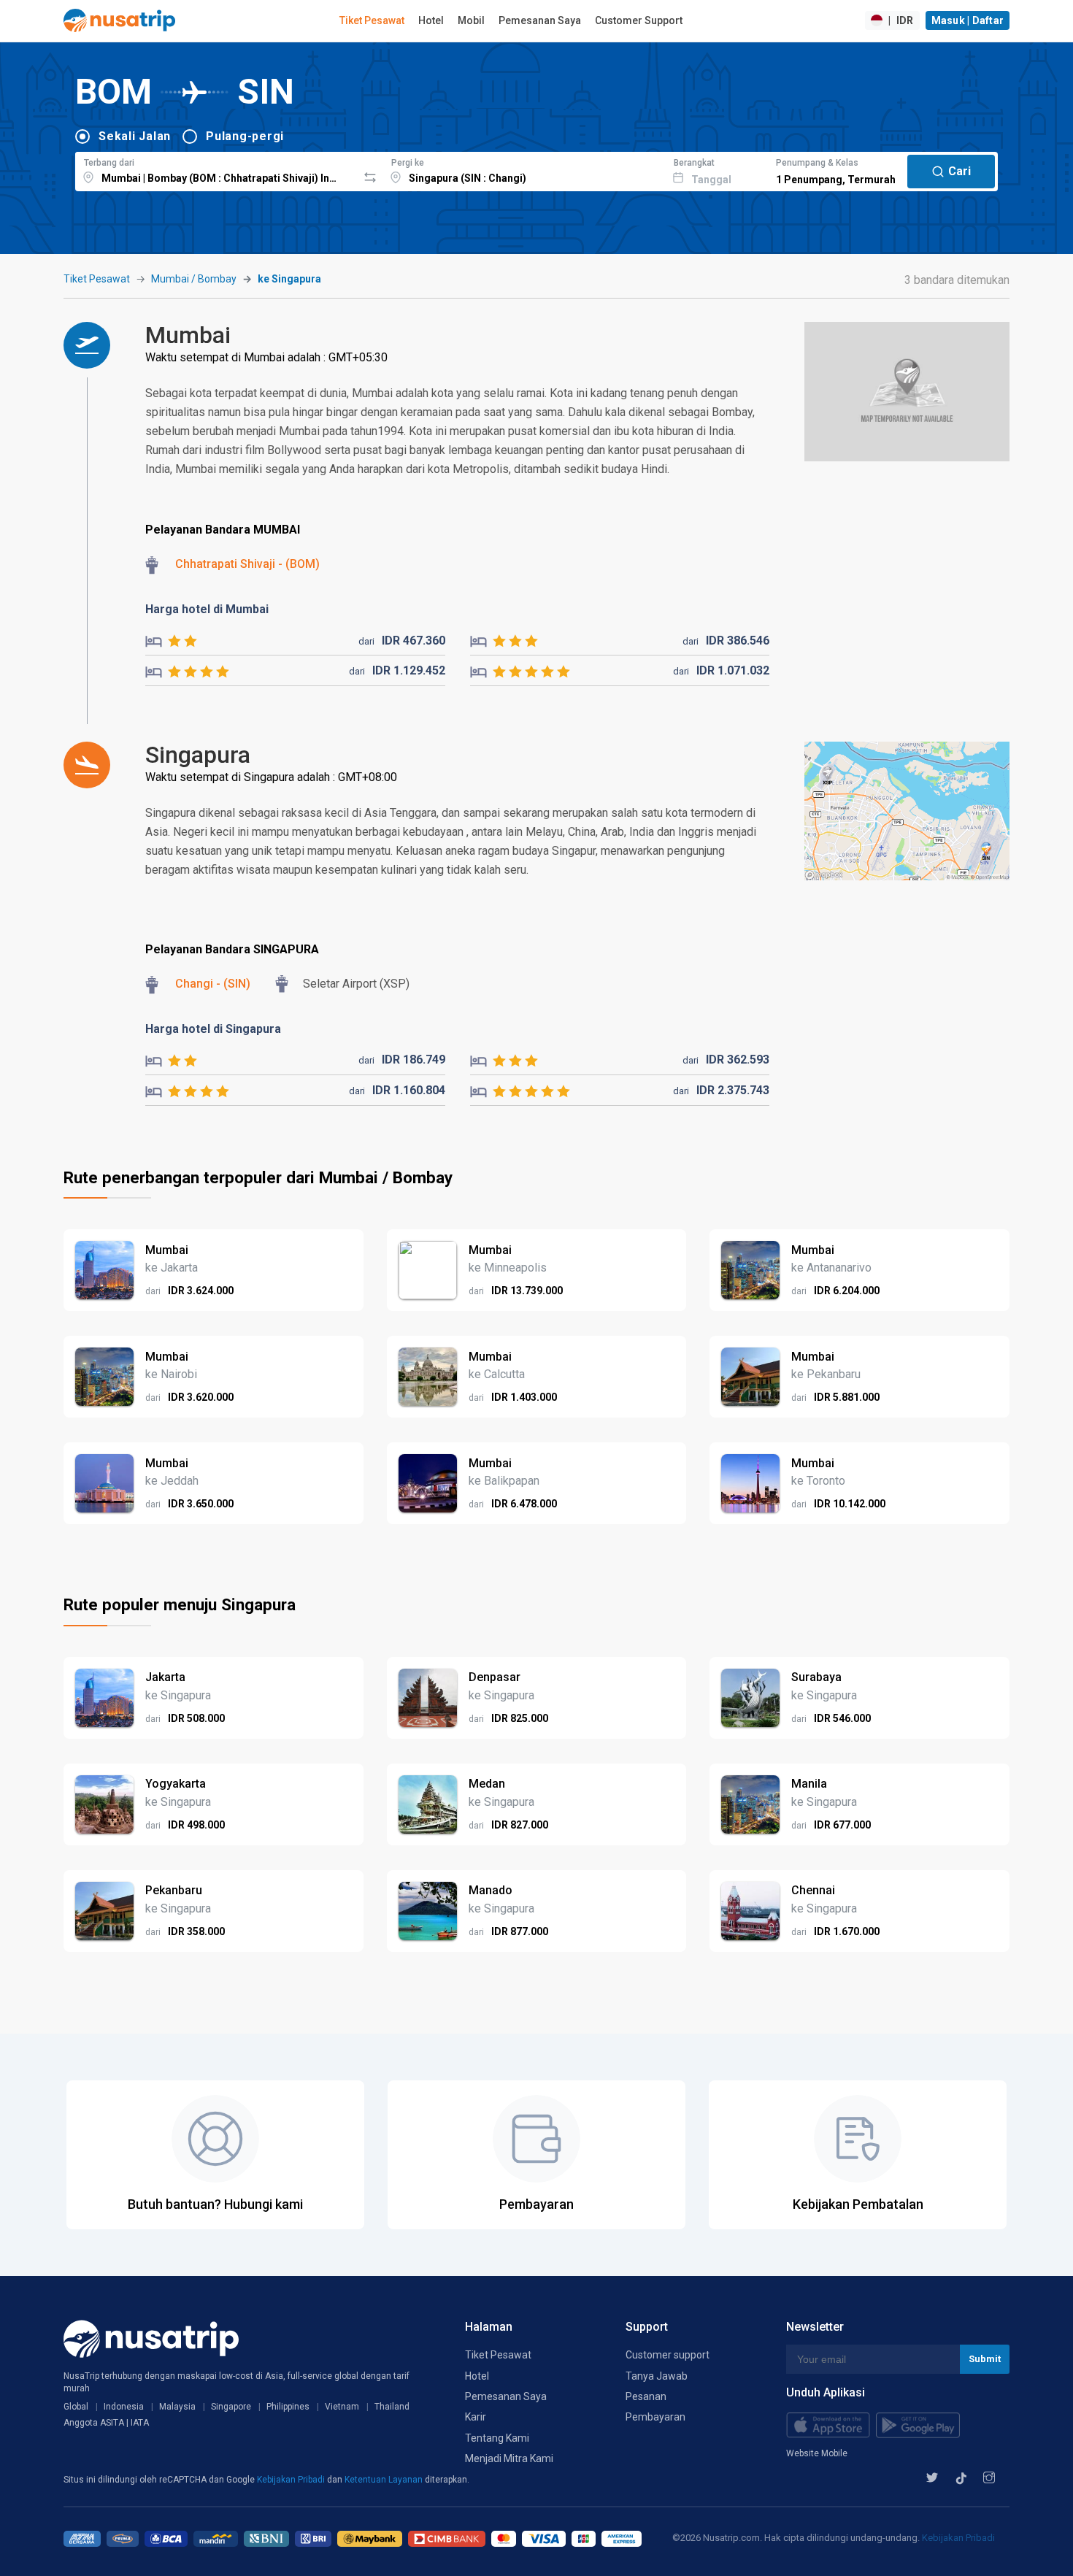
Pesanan (646, 2396)
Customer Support (639, 20)
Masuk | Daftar (968, 20)
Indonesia (124, 2407)
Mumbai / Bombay (194, 279)
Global (76, 2407)
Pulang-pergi (245, 136)
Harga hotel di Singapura (213, 1029)
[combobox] (216, 169)
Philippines (288, 2407)
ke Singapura (289, 279)
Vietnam (342, 2407)
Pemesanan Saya (540, 20)
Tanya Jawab (657, 2376)
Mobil (471, 20)
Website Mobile (817, 2453)
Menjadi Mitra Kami (509, 2458)
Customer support (668, 2355)
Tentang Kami (497, 2438)
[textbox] (216, 169)
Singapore (231, 2407)
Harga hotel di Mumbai (207, 609)
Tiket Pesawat (372, 20)
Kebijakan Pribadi (292, 2480)
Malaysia (177, 2407)
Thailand (392, 2407)
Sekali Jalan (135, 136)
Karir (476, 2417)
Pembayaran (655, 2417)
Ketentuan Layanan (385, 2480)
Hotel (431, 20)
